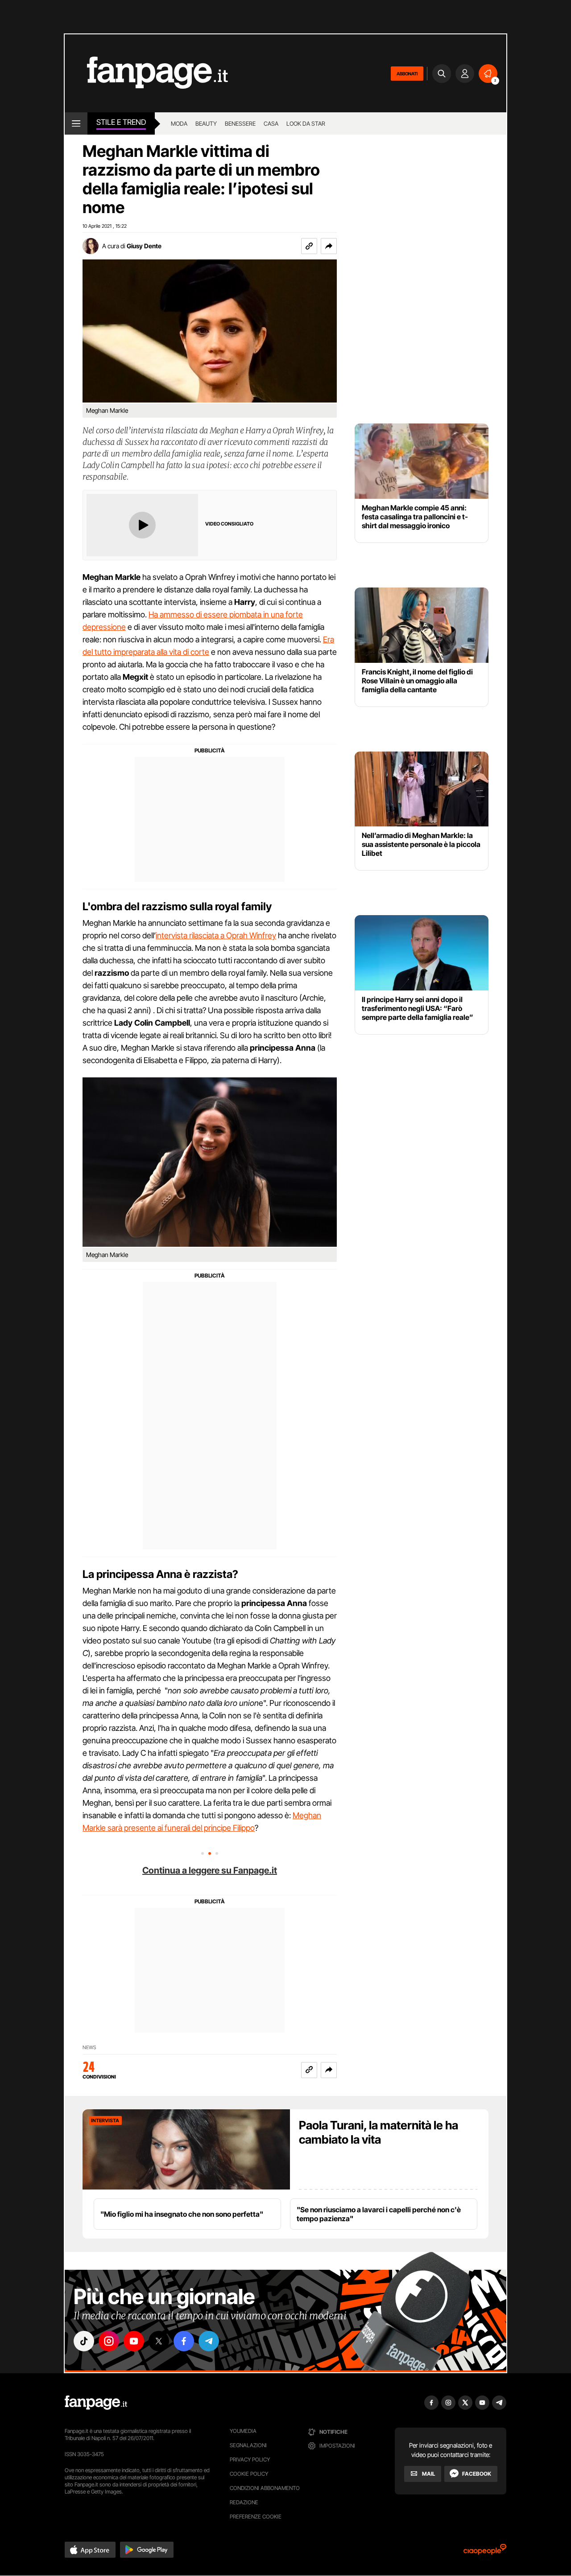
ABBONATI (407, 74)
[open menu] (76, 123)
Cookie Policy (249, 2474)
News (89, 2048)
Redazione (244, 2502)
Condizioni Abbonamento (265, 2488)
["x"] (159, 2341)
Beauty (206, 123)
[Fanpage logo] (146, 73)
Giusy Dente (144, 246)
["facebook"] (184, 2341)
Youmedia (243, 2431)
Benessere (240, 123)
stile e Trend (121, 122)
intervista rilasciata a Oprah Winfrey (216, 935)
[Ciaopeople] (485, 2552)
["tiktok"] (84, 2341)
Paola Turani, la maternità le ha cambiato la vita (379, 2132)
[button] (329, 246)
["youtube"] (134, 2341)
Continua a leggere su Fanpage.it (210, 1870)
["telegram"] (209, 2341)
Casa (271, 123)
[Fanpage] (96, 2403)
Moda (179, 123)
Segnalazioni (248, 2445)
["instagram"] (109, 2341)
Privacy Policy (250, 2459)
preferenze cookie (256, 2516)
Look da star (306, 123)
